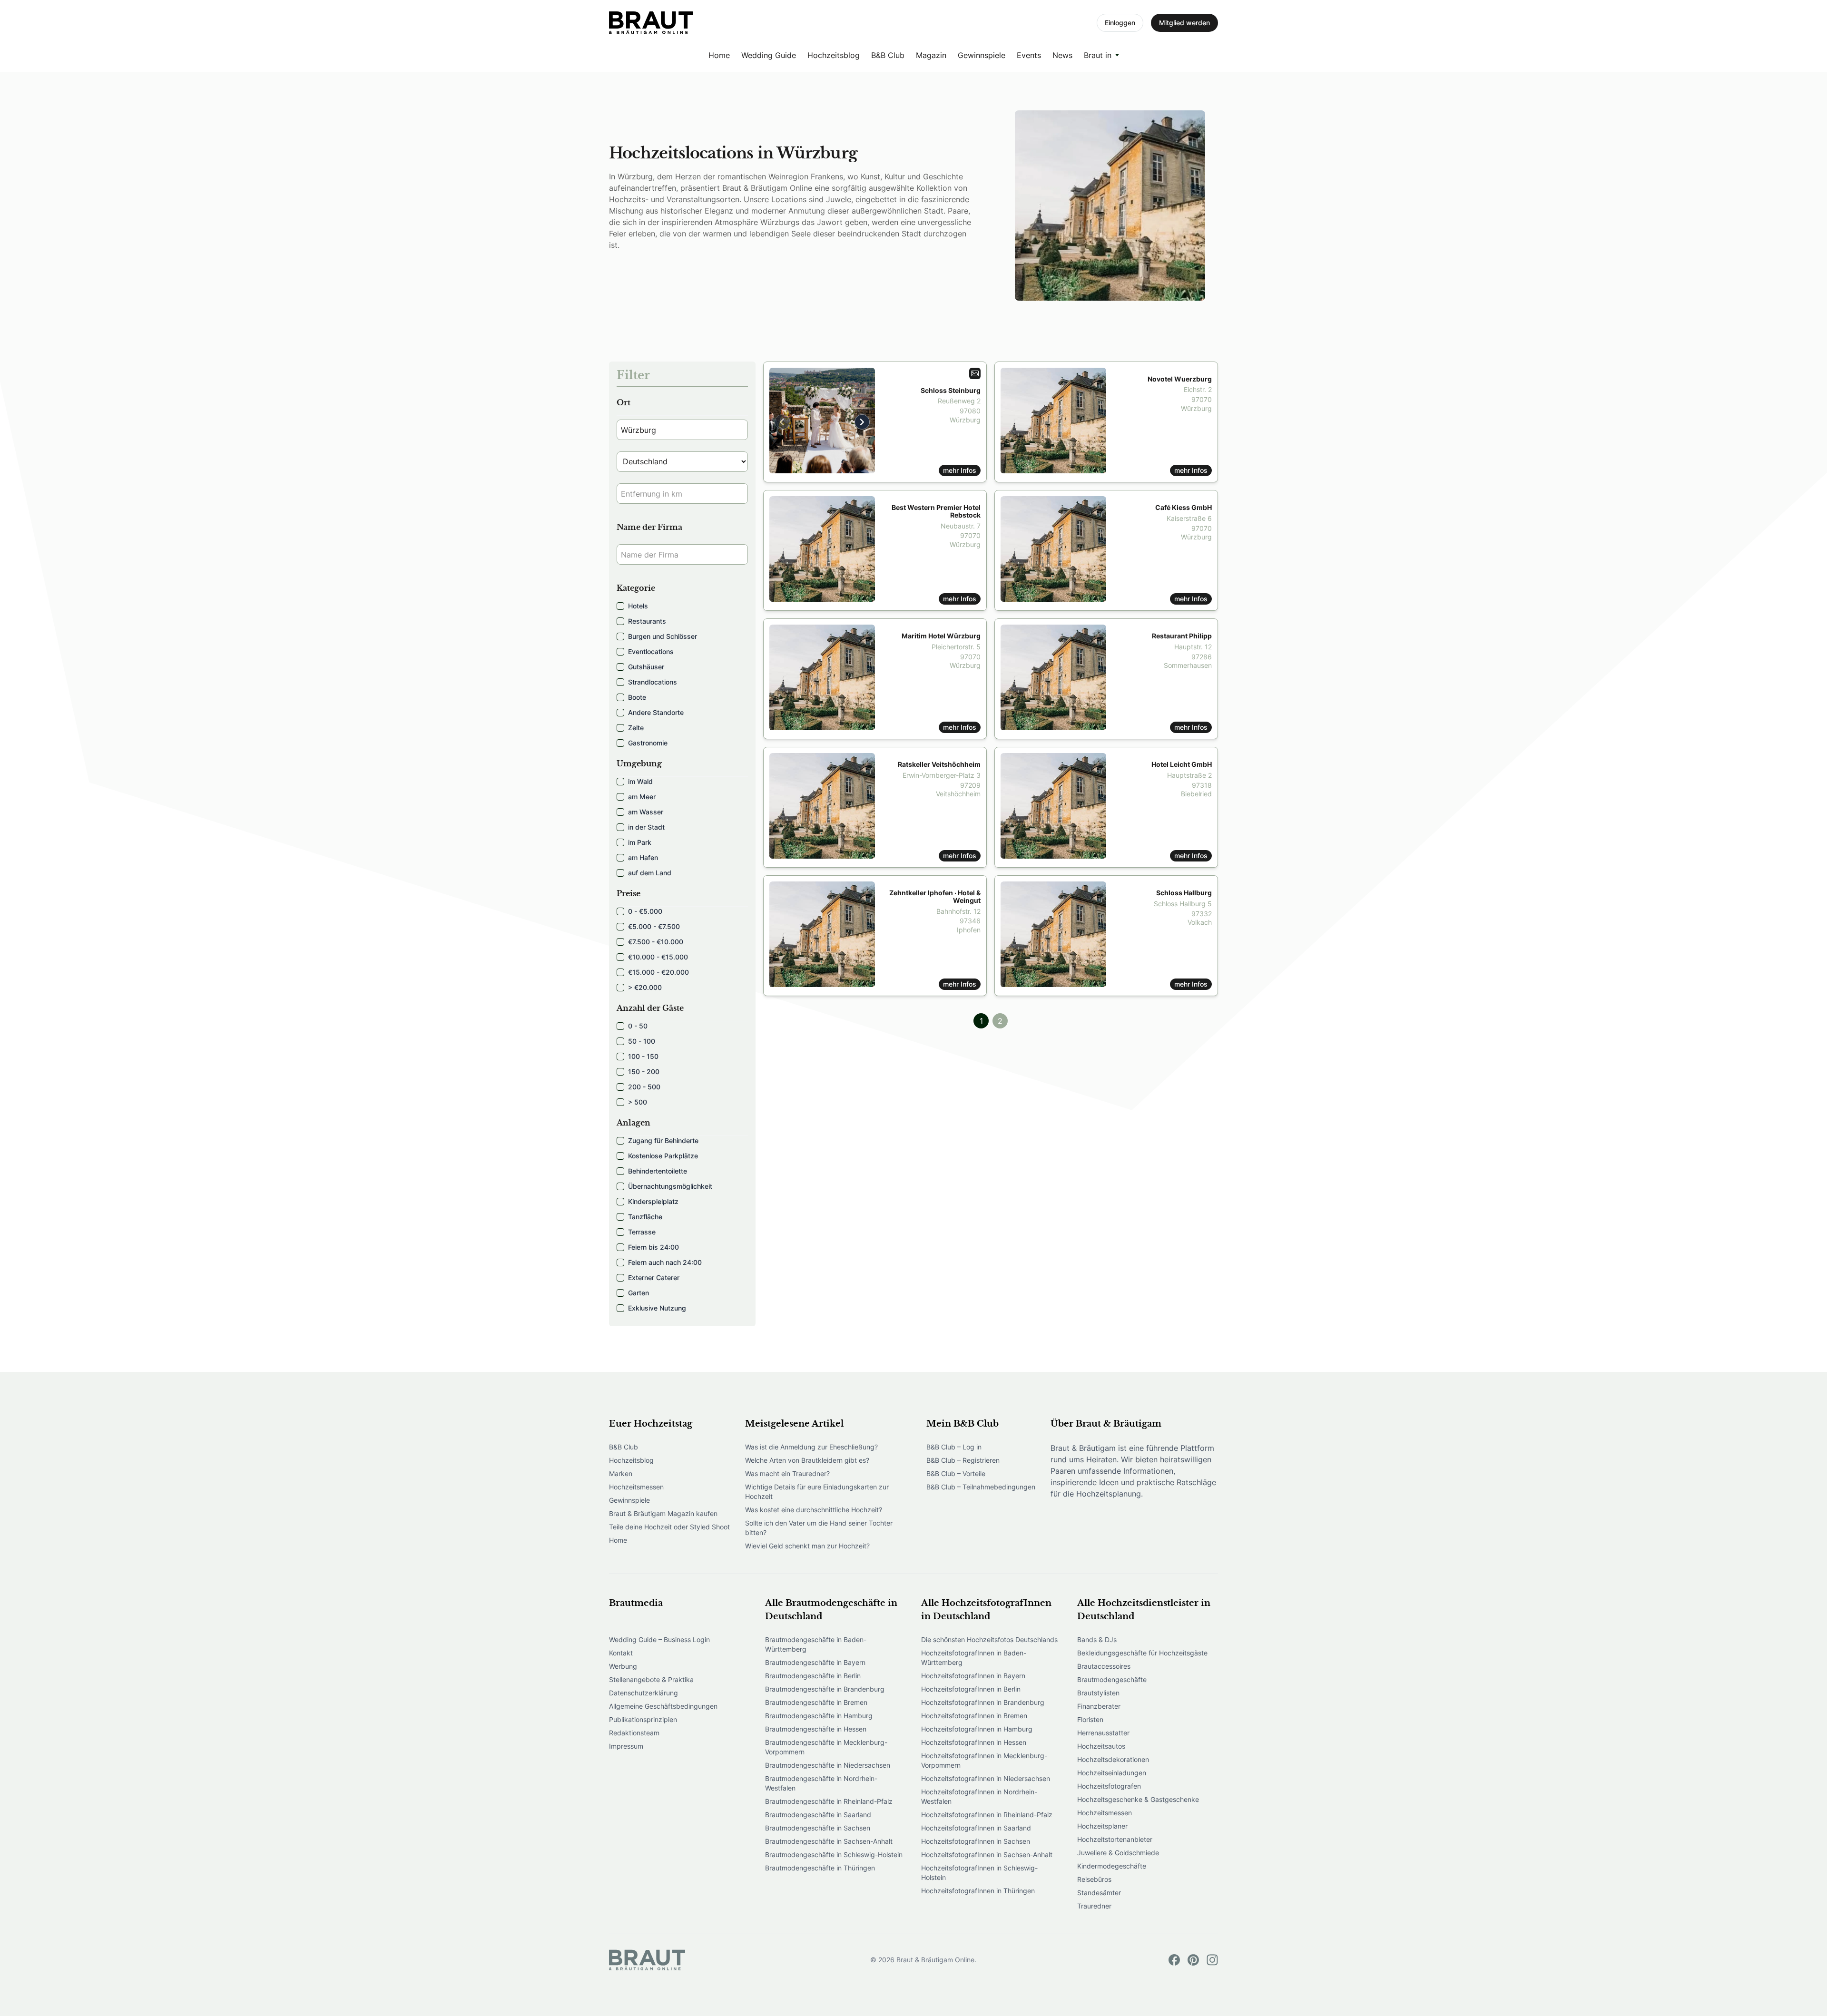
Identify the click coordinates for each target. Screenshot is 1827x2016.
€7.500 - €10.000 (656, 942)
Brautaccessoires (1104, 1666)
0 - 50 (638, 1026)
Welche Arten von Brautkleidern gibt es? (807, 1460)
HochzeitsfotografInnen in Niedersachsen (986, 1778)
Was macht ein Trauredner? (787, 1473)
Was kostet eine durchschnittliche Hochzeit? (814, 1510)
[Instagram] (1212, 1960)
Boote (637, 697)
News (1062, 55)
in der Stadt (646, 827)
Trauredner (1094, 1906)
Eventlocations (651, 651)
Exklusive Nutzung (657, 1308)
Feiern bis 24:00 (653, 1247)
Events (1029, 55)
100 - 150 (643, 1056)
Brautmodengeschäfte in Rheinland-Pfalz (829, 1801)
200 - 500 (644, 1087)
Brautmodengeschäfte (1112, 1679)
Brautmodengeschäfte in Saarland (818, 1815)
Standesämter (1099, 1893)
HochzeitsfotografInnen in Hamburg (977, 1729)
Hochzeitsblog (834, 55)
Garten (638, 1293)
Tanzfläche (645, 1217)
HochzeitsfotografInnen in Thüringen (978, 1891)
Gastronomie (648, 743)
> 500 (638, 1102)
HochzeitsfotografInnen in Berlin (971, 1689)
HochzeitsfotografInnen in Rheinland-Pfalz (987, 1815)
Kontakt (621, 1653)
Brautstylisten (1098, 1693)
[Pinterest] (1193, 1960)
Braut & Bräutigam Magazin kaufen (663, 1513)
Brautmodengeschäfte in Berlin (813, 1676)
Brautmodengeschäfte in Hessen (816, 1729)
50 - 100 (642, 1041)
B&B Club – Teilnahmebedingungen (981, 1487)
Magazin (931, 55)
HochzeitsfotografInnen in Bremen (974, 1716)
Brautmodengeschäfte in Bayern (815, 1662)
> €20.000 (645, 987)
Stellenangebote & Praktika (651, 1679)
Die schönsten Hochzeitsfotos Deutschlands (989, 1639)
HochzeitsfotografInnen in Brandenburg (983, 1702)
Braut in (1098, 55)
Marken (621, 1473)
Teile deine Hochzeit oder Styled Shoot (669, 1527)
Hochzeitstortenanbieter (1115, 1839)
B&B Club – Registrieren (963, 1460)
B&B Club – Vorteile (956, 1473)
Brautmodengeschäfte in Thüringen (820, 1868)
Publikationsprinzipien (643, 1719)
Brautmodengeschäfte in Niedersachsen (828, 1765)
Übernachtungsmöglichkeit (670, 1186)
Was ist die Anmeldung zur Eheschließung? (811, 1447)
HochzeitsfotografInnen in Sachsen (976, 1841)
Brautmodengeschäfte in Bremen (816, 1702)
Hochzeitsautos (1101, 1746)
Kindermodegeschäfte (1112, 1866)
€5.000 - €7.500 (654, 926)
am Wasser (646, 812)
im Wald (640, 781)
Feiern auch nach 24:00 (665, 1262)
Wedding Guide (769, 55)
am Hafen (643, 857)
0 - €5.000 (645, 911)
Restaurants (647, 621)
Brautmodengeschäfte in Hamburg (819, 1716)
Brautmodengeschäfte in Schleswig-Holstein (834, 1855)
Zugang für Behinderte (663, 1140)
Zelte (636, 728)
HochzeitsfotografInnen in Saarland (976, 1828)
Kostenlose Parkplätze (663, 1156)
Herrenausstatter (1103, 1733)
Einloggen (1120, 23)
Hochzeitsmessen (636, 1487)
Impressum (626, 1746)
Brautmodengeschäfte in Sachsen (818, 1828)
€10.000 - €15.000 (658, 957)
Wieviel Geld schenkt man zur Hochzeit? (807, 1546)
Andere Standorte (656, 712)
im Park (640, 842)
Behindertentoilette (658, 1171)
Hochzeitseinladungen (1112, 1773)
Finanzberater (1099, 1706)
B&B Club (888, 55)
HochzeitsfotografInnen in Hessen (974, 1742)
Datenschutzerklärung (643, 1693)
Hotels (638, 606)
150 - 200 (644, 1072)
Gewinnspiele (982, 55)
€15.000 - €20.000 (658, 972)
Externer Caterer (654, 1277)
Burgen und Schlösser (663, 636)
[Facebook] (1174, 1960)
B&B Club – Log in (954, 1447)
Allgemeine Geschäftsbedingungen (663, 1706)
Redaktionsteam (634, 1733)
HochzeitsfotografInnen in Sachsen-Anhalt (987, 1855)
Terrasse (642, 1232)
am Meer (642, 797)
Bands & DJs (1097, 1639)
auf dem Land (650, 873)
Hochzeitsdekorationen (1113, 1759)
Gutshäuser (646, 667)
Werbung (623, 1666)
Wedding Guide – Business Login (659, 1639)
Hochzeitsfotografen (1109, 1786)
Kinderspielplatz (653, 1201)
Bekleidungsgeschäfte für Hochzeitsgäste (1142, 1653)
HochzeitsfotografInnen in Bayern (973, 1676)
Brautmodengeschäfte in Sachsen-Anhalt (829, 1841)
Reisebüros (1094, 1879)
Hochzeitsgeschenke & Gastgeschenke (1138, 1799)
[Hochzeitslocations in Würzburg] (651, 23)
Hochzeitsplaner (1102, 1826)
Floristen (1090, 1719)
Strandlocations (653, 682)
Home (719, 55)
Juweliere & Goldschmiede (1118, 1853)
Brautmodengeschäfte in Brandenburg (825, 1689)
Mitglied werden (1184, 23)
